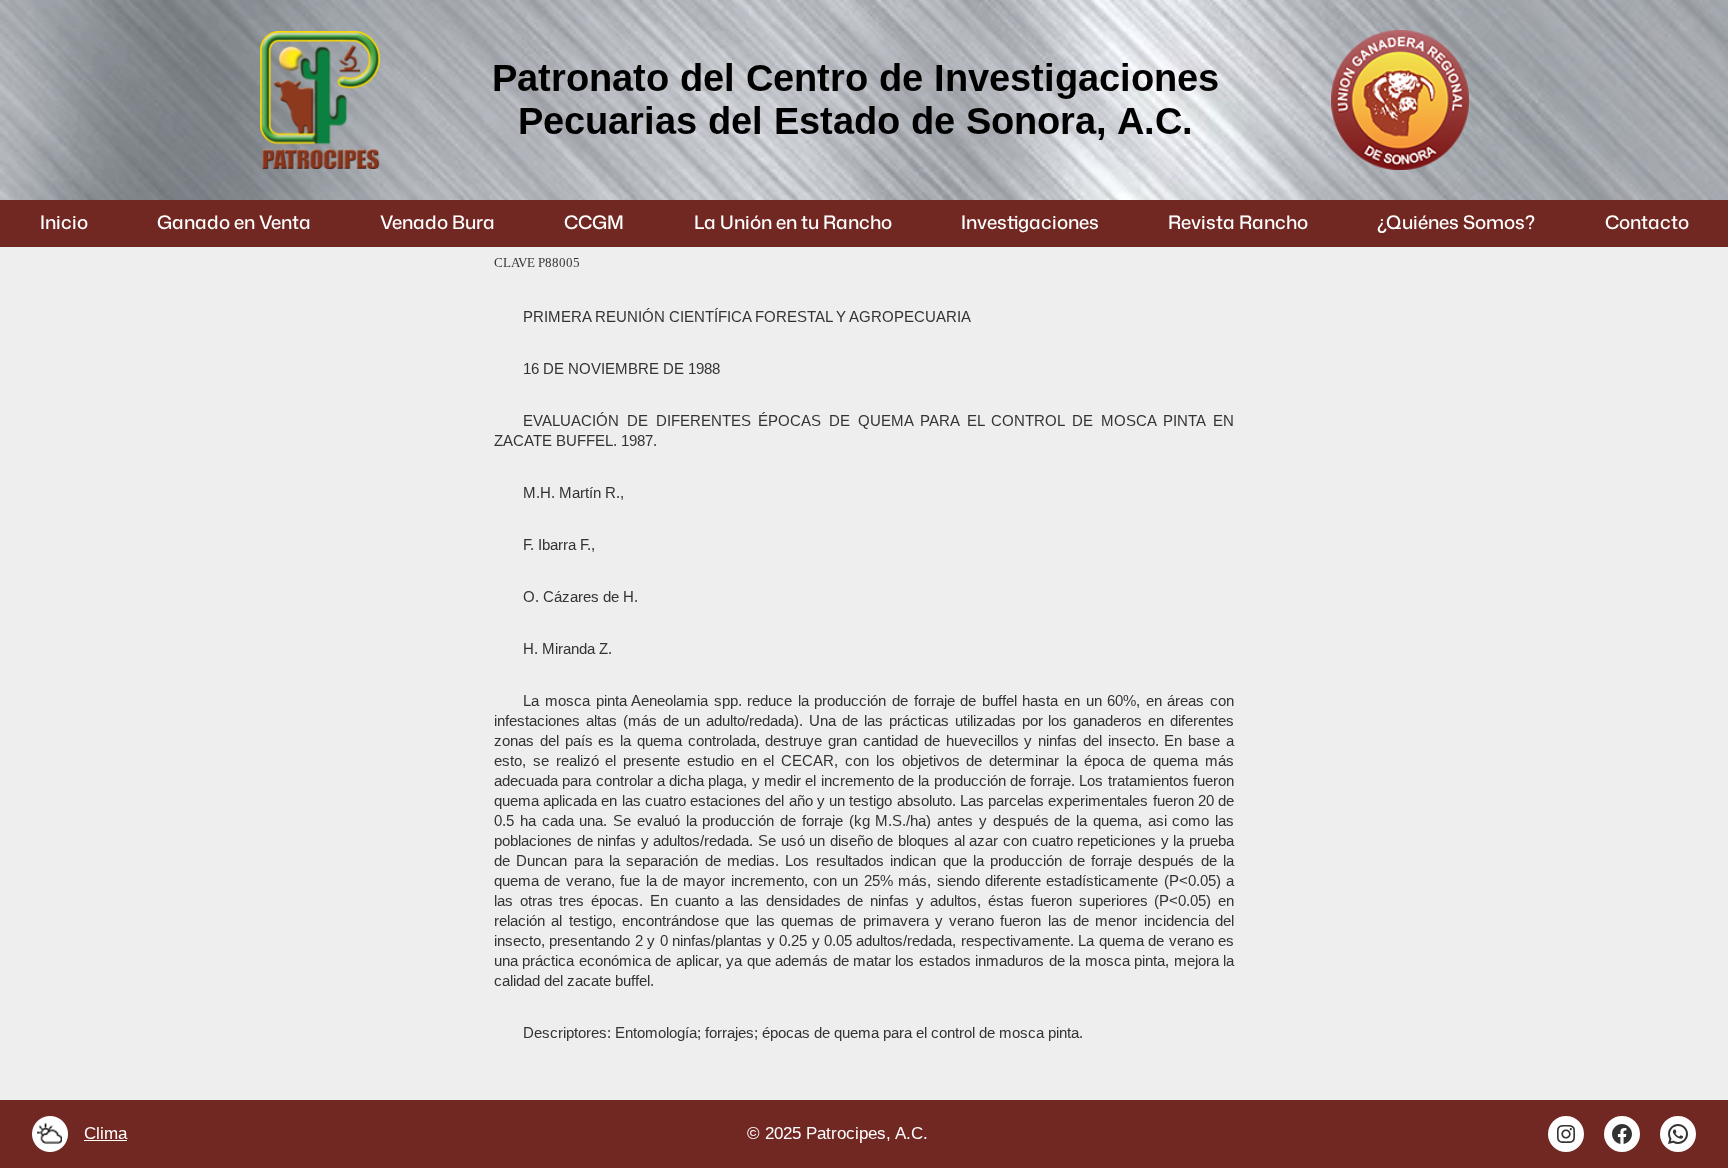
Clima (105, 1133)
